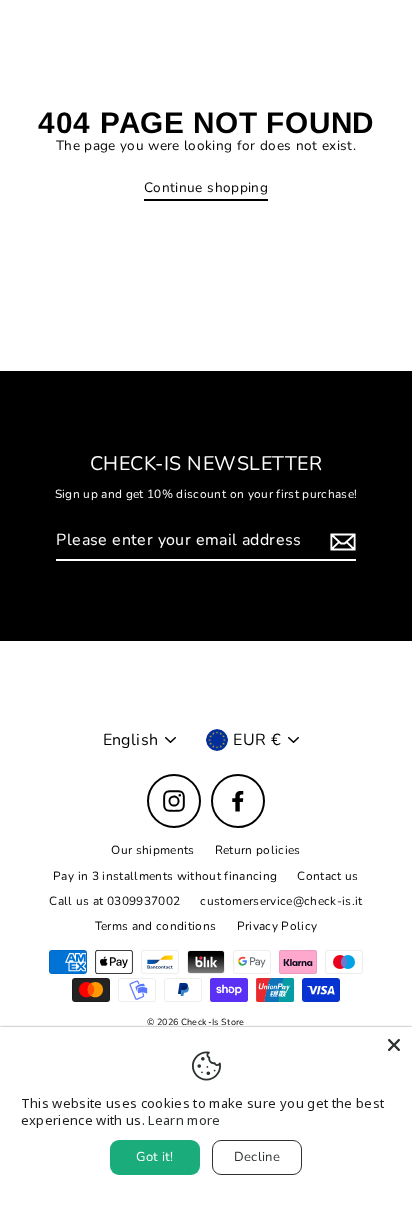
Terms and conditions (156, 926)
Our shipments (152, 850)
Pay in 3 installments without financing (165, 876)
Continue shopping (206, 188)
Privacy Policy (277, 926)
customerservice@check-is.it (281, 901)
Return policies (258, 850)
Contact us (327, 876)
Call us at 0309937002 (114, 901)
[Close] (394, 1045)
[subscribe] (340, 541)
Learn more (184, 1120)
